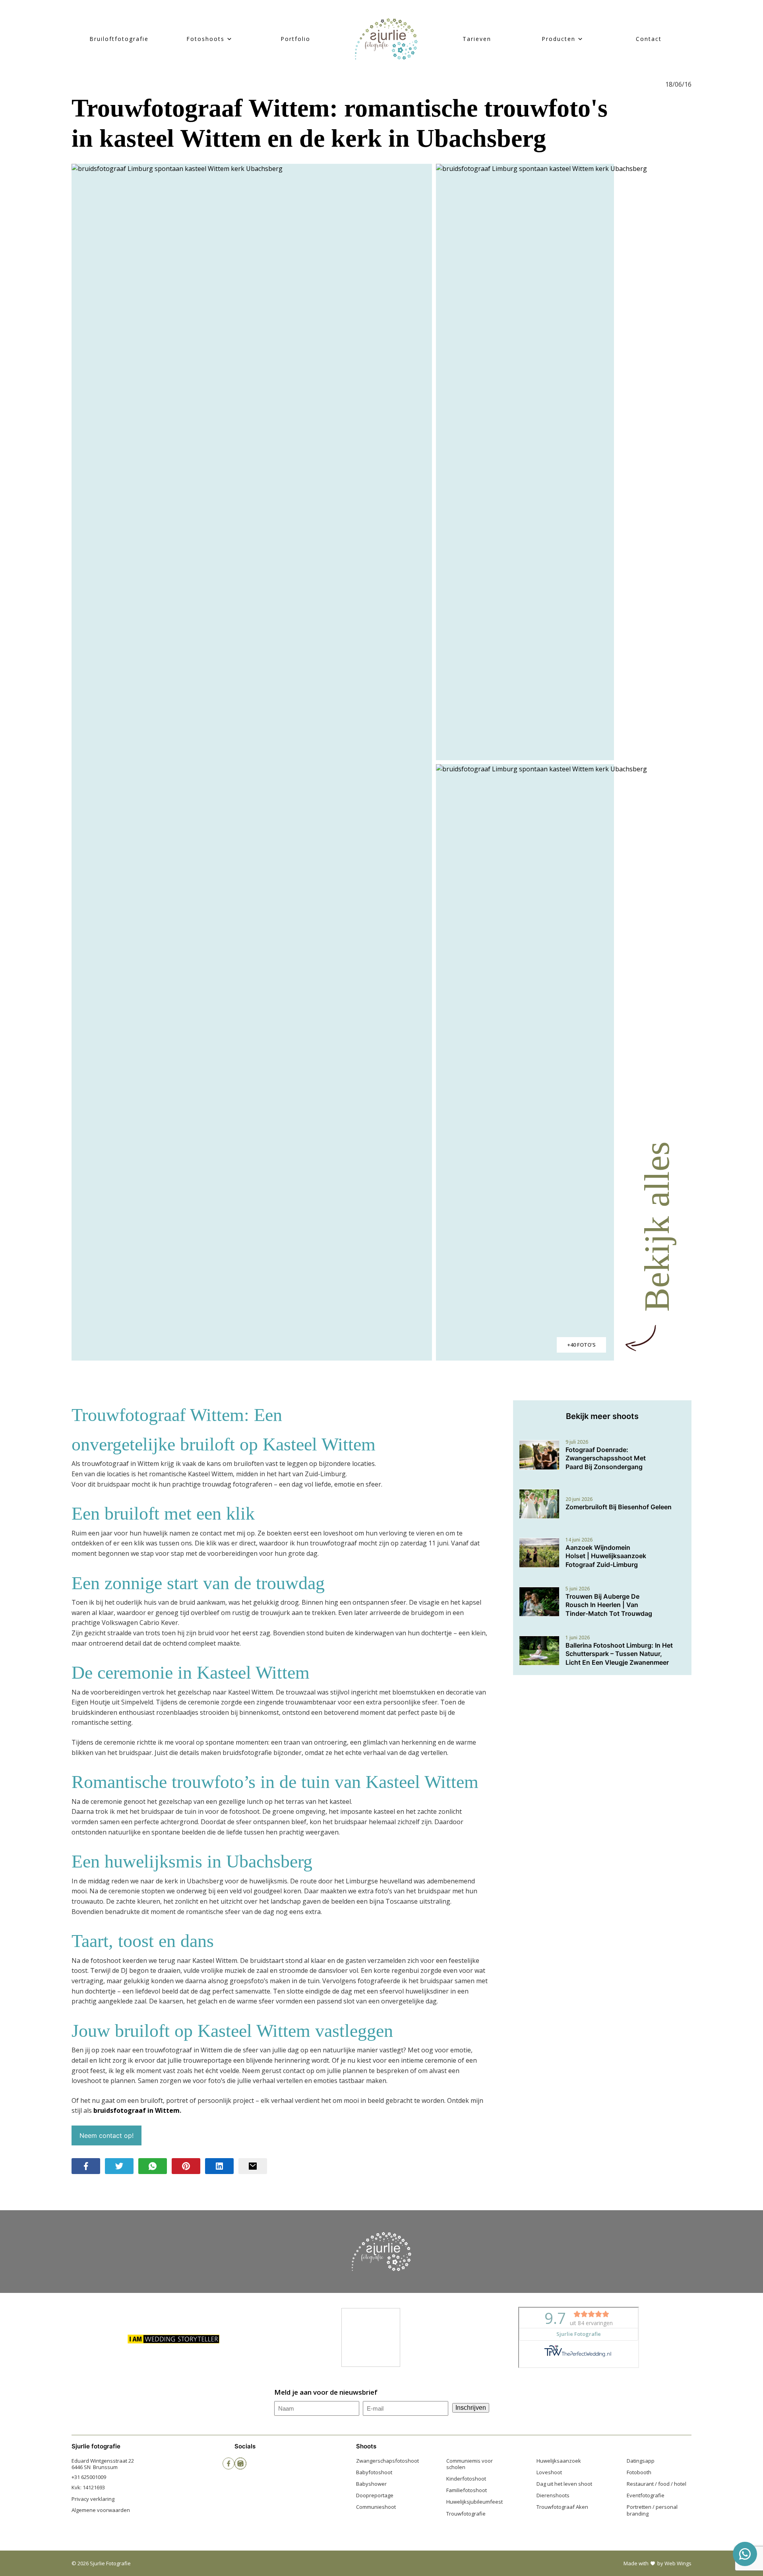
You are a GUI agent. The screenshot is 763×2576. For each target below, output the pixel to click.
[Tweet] (119, 2166)
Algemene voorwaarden (101, 2510)
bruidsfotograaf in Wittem (137, 2110)
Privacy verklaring (93, 2499)
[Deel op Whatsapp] (153, 2166)
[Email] (253, 2166)
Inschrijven (471, 2408)
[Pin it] (186, 2166)
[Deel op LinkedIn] (219, 2166)
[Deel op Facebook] (86, 2166)
